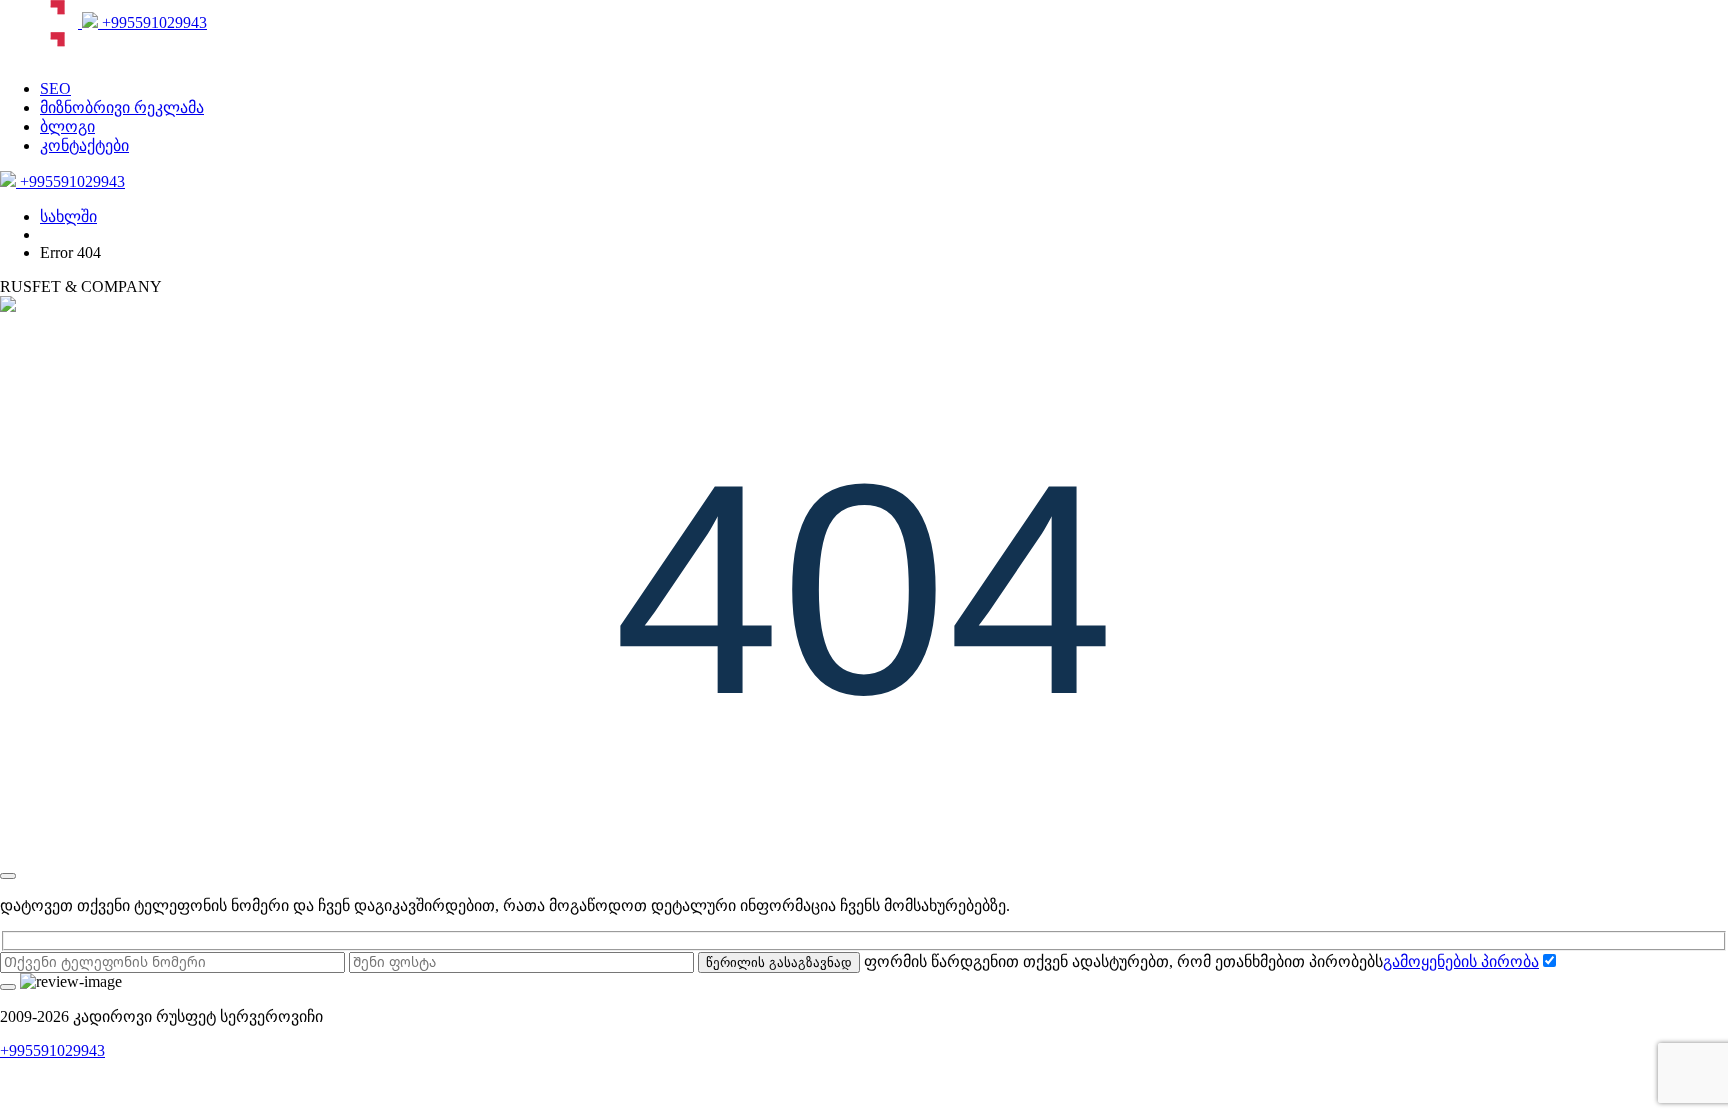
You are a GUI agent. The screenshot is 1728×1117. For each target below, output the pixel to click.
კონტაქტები (84, 145)
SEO (55, 88)
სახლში (68, 216)
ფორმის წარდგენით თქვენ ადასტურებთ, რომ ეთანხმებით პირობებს (1201, 961)
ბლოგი (67, 126)
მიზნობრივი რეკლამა (122, 107)
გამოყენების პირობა (1461, 961)
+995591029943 (152, 22)
